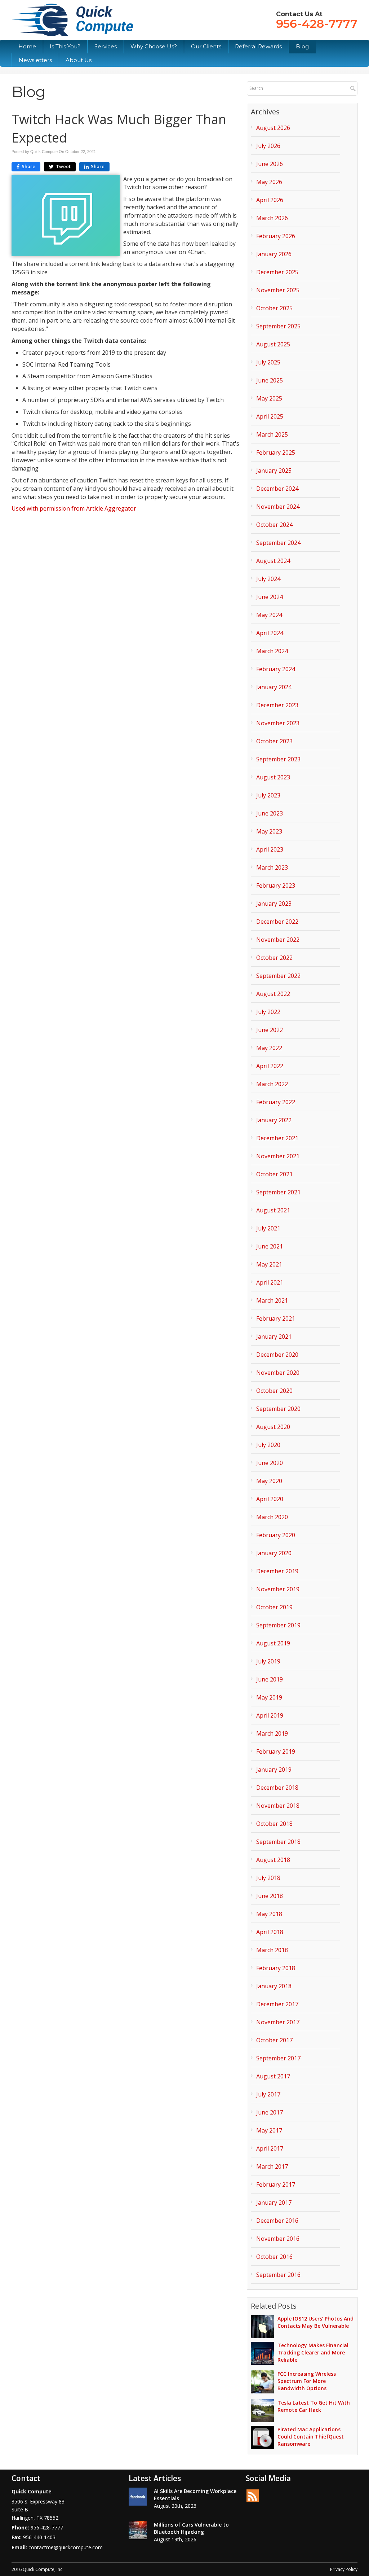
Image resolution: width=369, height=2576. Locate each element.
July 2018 (268, 1878)
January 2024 (274, 687)
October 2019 (274, 1607)
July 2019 (268, 1661)
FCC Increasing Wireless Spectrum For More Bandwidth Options (307, 2381)
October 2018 (274, 1824)
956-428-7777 (317, 24)
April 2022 (270, 1066)
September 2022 (278, 976)
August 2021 (273, 1210)
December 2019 (277, 1571)
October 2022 (274, 958)
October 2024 (274, 525)
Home (27, 46)
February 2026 (276, 236)
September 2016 (278, 2275)
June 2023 (270, 813)
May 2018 (269, 1914)
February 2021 (276, 1318)
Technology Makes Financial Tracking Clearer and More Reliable (313, 2352)
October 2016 (274, 2257)
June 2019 (270, 1679)
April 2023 (270, 849)
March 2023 (272, 867)
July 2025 (268, 362)
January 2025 (274, 471)
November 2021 (278, 1156)
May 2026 (269, 182)
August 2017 (273, 2076)
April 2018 (270, 1932)
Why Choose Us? (154, 46)
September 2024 (278, 543)
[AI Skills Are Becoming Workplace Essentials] (138, 2497)
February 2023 (276, 885)
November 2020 (278, 1373)
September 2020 (278, 1409)
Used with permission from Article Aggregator (74, 508)
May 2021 (269, 1264)
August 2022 (273, 994)
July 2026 (268, 146)
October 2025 (274, 308)
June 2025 (270, 380)
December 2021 (277, 1138)
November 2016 (278, 2239)
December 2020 (277, 1355)
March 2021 (272, 1300)
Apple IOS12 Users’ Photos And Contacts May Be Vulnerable (315, 2322)
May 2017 (269, 2130)
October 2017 (274, 2040)
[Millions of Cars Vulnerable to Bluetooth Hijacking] (138, 2530)
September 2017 (278, 2058)
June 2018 (270, 1896)
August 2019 (273, 1643)
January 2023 (274, 904)
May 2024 (269, 615)
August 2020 (273, 1427)
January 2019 (274, 1770)
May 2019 (269, 1697)
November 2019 (278, 1589)
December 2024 (277, 489)
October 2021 (274, 1174)
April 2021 (270, 1282)
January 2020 (274, 1553)
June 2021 (270, 1246)
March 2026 (272, 218)
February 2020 (276, 1535)
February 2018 (276, 1968)
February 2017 (276, 2184)
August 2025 (273, 344)
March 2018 (272, 1950)
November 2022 (278, 940)
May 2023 (269, 831)
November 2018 (278, 1806)
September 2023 (278, 759)
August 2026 (273, 128)
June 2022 (270, 1030)
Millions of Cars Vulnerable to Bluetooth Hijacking (191, 2528)
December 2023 (277, 705)
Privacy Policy (344, 2569)
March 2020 (272, 1517)
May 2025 (269, 398)
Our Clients (206, 46)
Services (106, 46)
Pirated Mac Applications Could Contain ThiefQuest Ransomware (311, 2437)
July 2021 (268, 1228)
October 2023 (274, 741)
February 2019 (276, 1751)
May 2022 (269, 1048)
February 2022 (276, 1102)
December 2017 (277, 2004)
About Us (79, 60)
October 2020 (274, 1391)
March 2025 (272, 434)
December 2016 (277, 2221)
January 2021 (274, 1337)
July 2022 (268, 1012)
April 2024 (270, 633)
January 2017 (274, 2203)
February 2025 (276, 452)
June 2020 (270, 1463)
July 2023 (268, 795)
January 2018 (274, 1986)
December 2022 (277, 922)
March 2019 (272, 1733)
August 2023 (273, 777)
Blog (302, 46)
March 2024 (272, 651)
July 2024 (268, 579)
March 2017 (272, 2166)
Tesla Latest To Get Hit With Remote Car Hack (314, 2406)
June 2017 (270, 2112)
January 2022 (274, 1120)
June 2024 (270, 597)
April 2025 (270, 416)
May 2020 (269, 1481)
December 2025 (277, 272)
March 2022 (272, 1084)
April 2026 (270, 200)
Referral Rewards (258, 46)
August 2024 (273, 561)
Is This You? (65, 46)
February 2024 (276, 669)
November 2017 (278, 2022)
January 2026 (274, 254)
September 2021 (278, 1192)
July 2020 (268, 1445)
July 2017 (268, 2094)
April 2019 (270, 1715)
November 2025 (278, 290)
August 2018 (273, 1860)
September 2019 (278, 1625)
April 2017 (270, 2148)
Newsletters (35, 60)
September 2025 (278, 326)
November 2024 (278, 507)
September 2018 (278, 1842)
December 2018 (277, 1788)
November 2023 (278, 723)
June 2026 (270, 164)
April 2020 (270, 1499)
